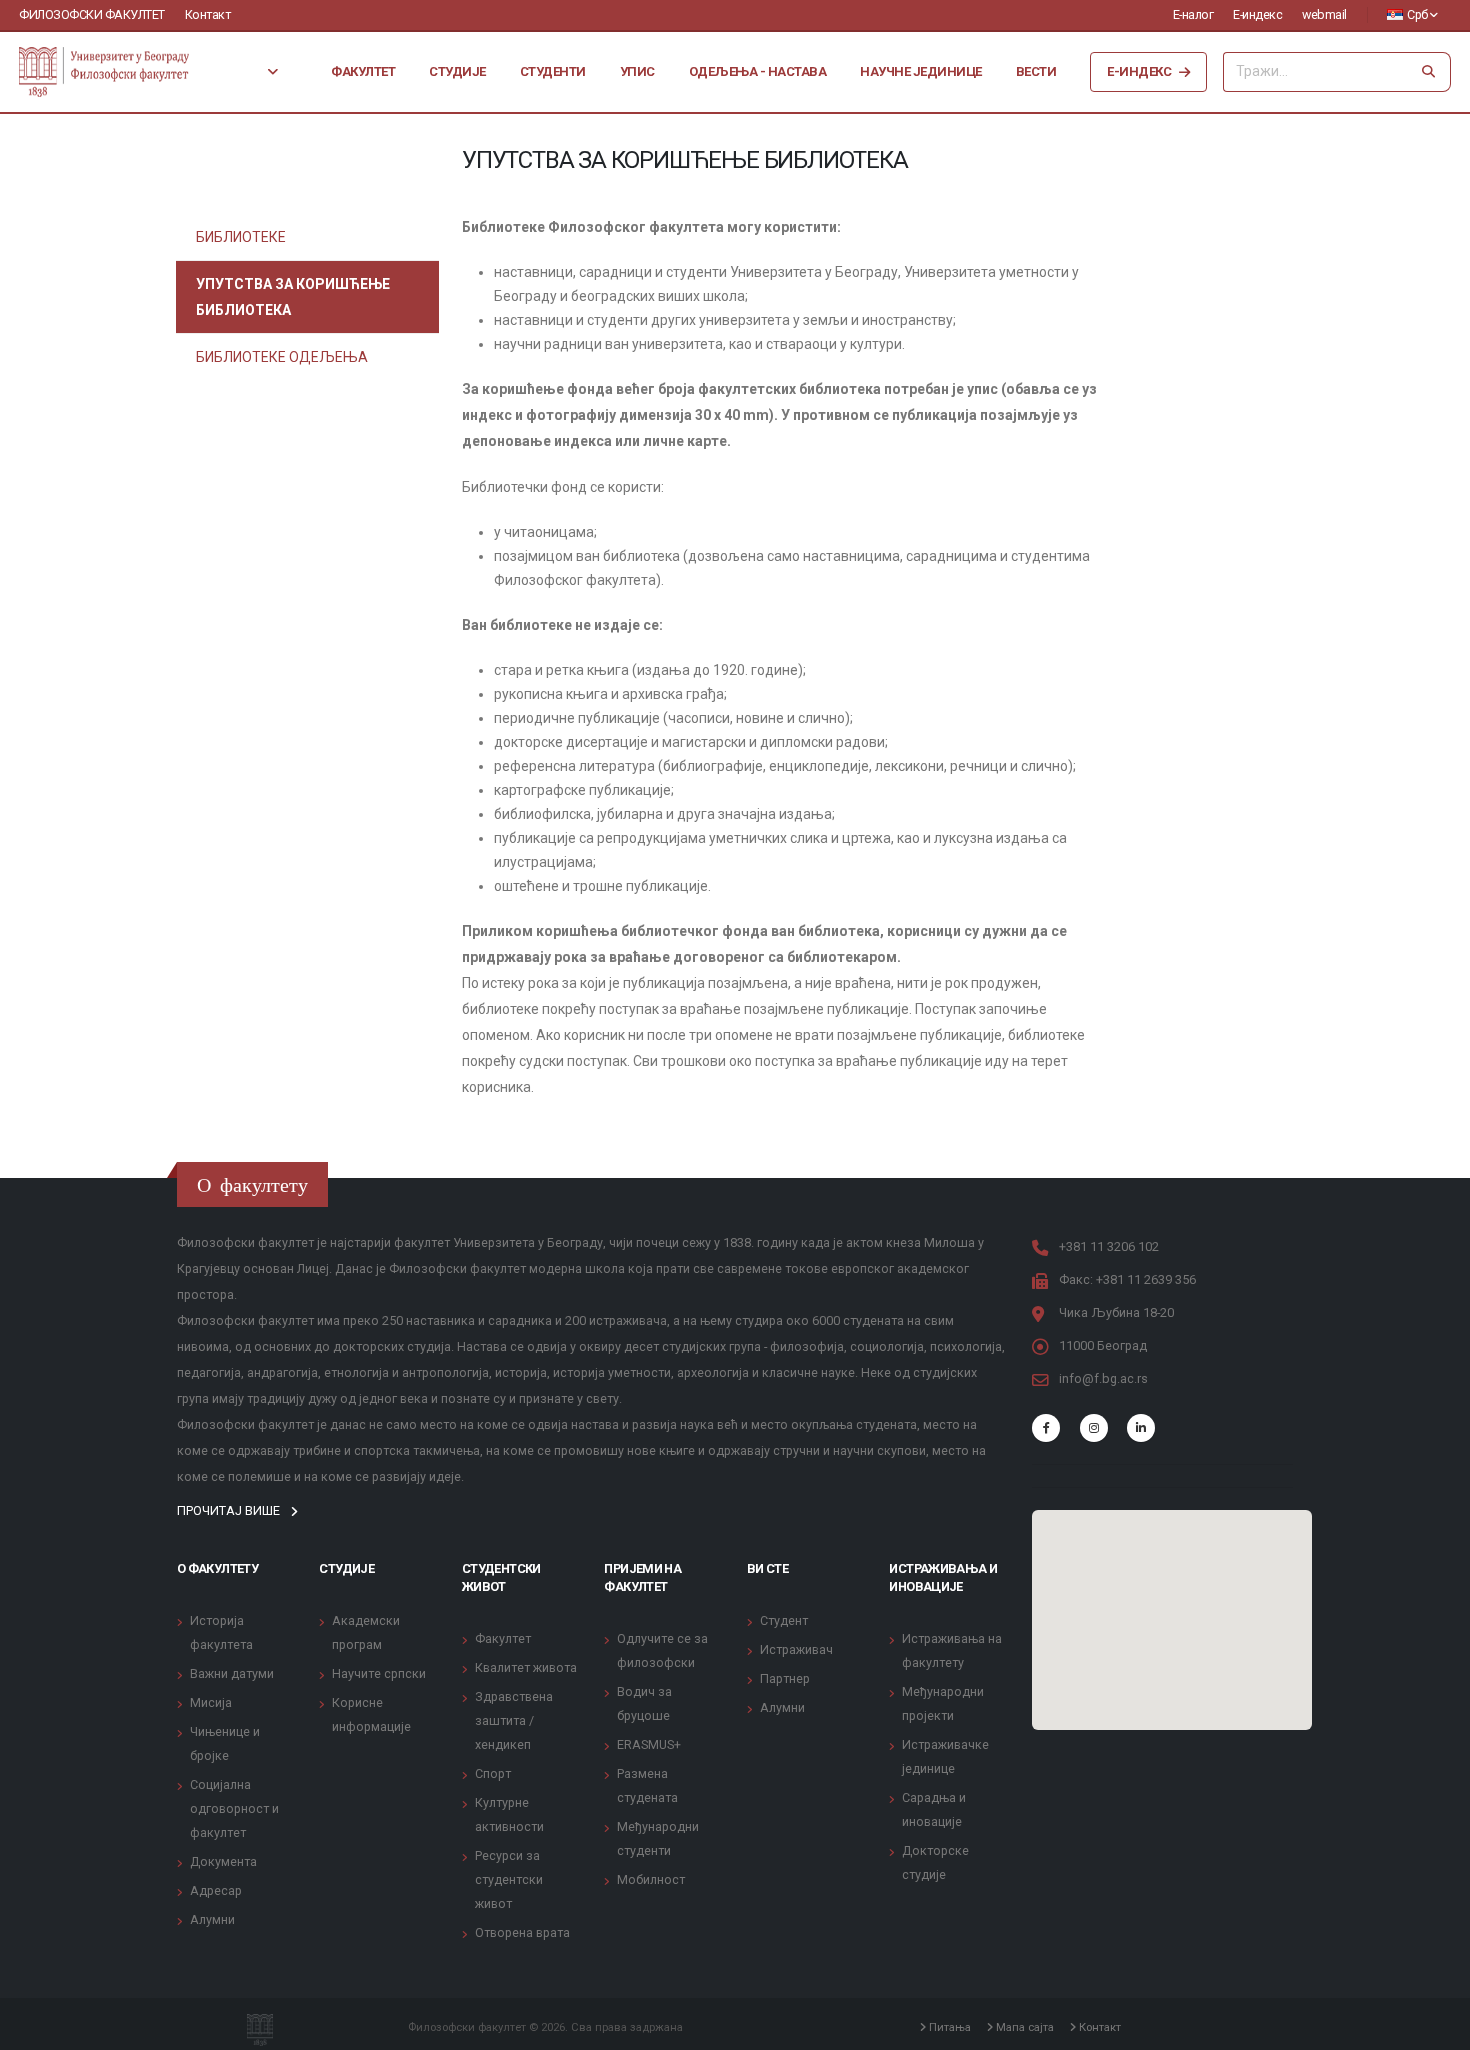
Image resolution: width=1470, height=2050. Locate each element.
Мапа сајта (1023, 2027)
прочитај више (230, 1510)
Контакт (208, 14)
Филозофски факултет (92, 14)
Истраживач (796, 1649)
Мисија (211, 1702)
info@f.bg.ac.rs (1103, 1378)
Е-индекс (1257, 14)
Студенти (553, 71)
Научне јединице (921, 71)
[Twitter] (1094, 1428)
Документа (223, 1861)
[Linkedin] (1141, 1428)
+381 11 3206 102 (1109, 1246)
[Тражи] (1429, 72)
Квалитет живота (526, 1667)
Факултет (363, 71)
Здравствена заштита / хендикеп (514, 1720)
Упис (637, 71)
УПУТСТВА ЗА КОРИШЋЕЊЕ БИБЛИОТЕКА (293, 297)
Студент (784, 1620)
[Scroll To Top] (1435, 2027)
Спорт (493, 1773)
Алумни (212, 1919)
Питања (948, 2027)
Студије (457, 71)
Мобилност (651, 1879)
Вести (1036, 71)
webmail (1324, 14)
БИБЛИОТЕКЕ (241, 237)
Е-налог (1193, 14)
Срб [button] (1418, 14)
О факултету (217, 1568)
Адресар (216, 1890)
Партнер (785, 1678)
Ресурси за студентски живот (509, 1879)
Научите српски (379, 1673)
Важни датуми (232, 1673)
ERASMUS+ (649, 1744)
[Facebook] (1046, 1428)
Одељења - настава (758, 71)
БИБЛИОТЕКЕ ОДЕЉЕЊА (282, 357)
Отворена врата (522, 1932)
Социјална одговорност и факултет (234, 1808)
